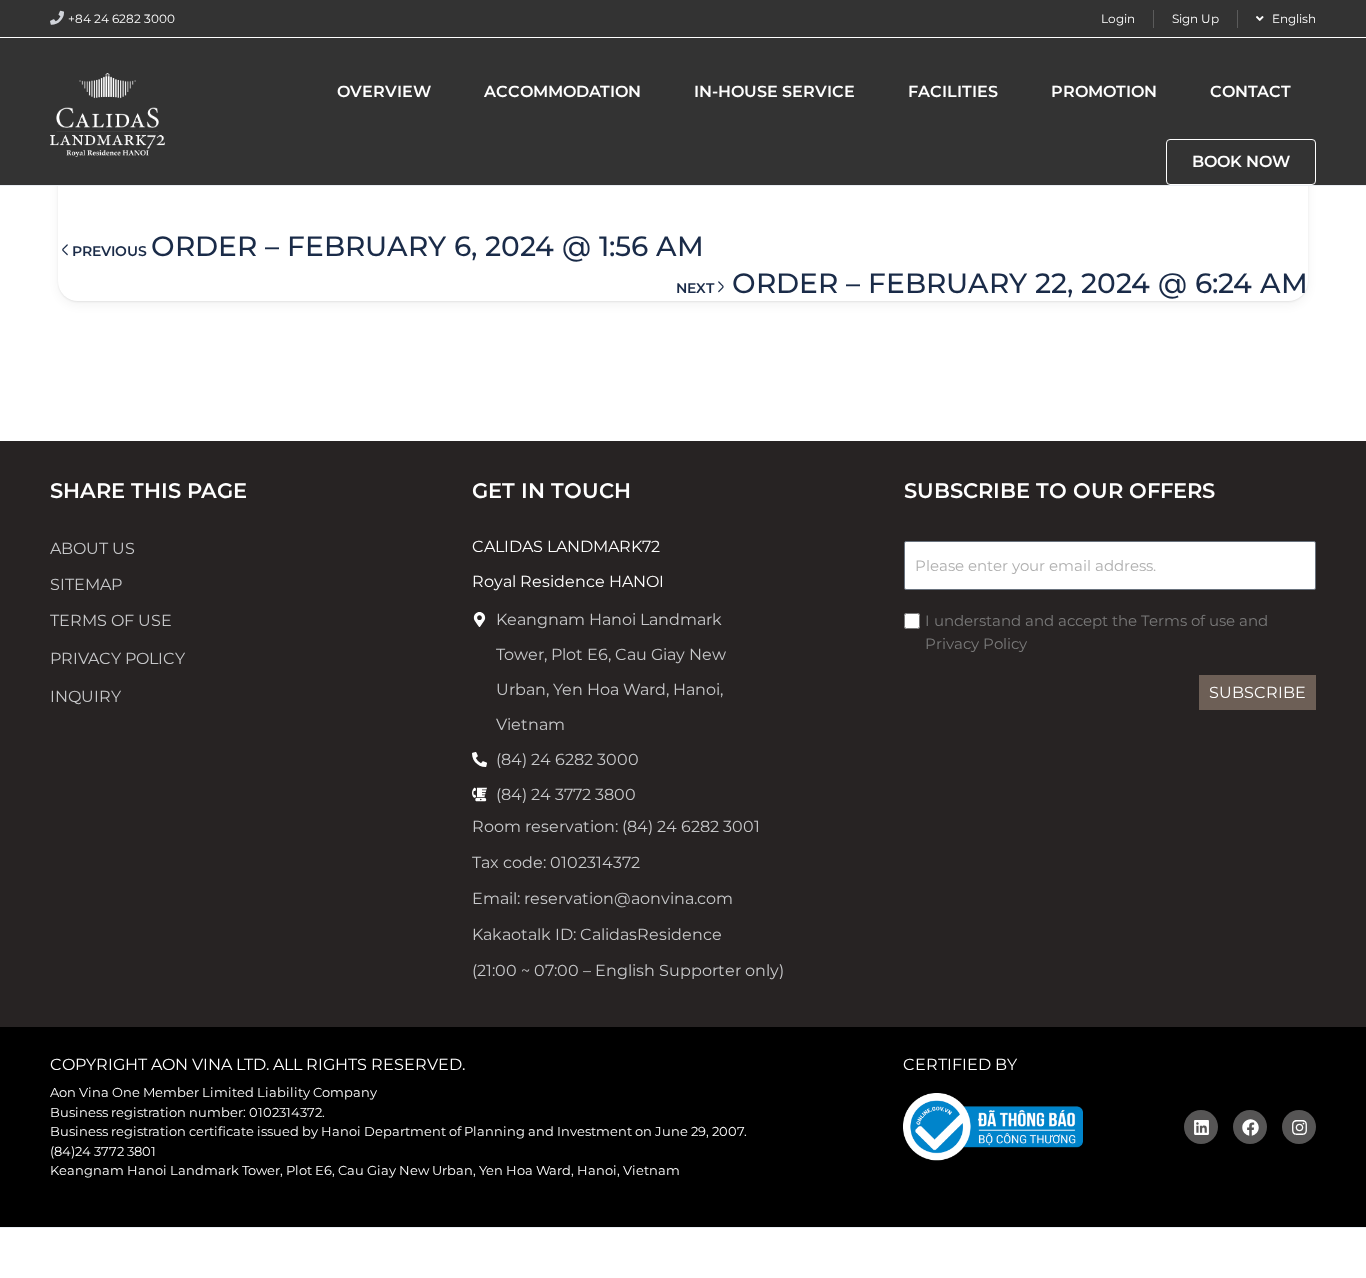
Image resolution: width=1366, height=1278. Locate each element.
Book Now (1241, 161)
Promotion (1104, 91)
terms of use (111, 620)
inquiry (85, 696)
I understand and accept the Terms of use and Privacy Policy (1096, 632)
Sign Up (1195, 18)
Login (1118, 18)
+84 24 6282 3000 (121, 18)
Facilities (953, 91)
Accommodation (562, 91)
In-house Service (774, 91)
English (1294, 18)
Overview (384, 91)
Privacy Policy (117, 658)
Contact (1250, 91)
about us (92, 548)
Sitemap (86, 584)
